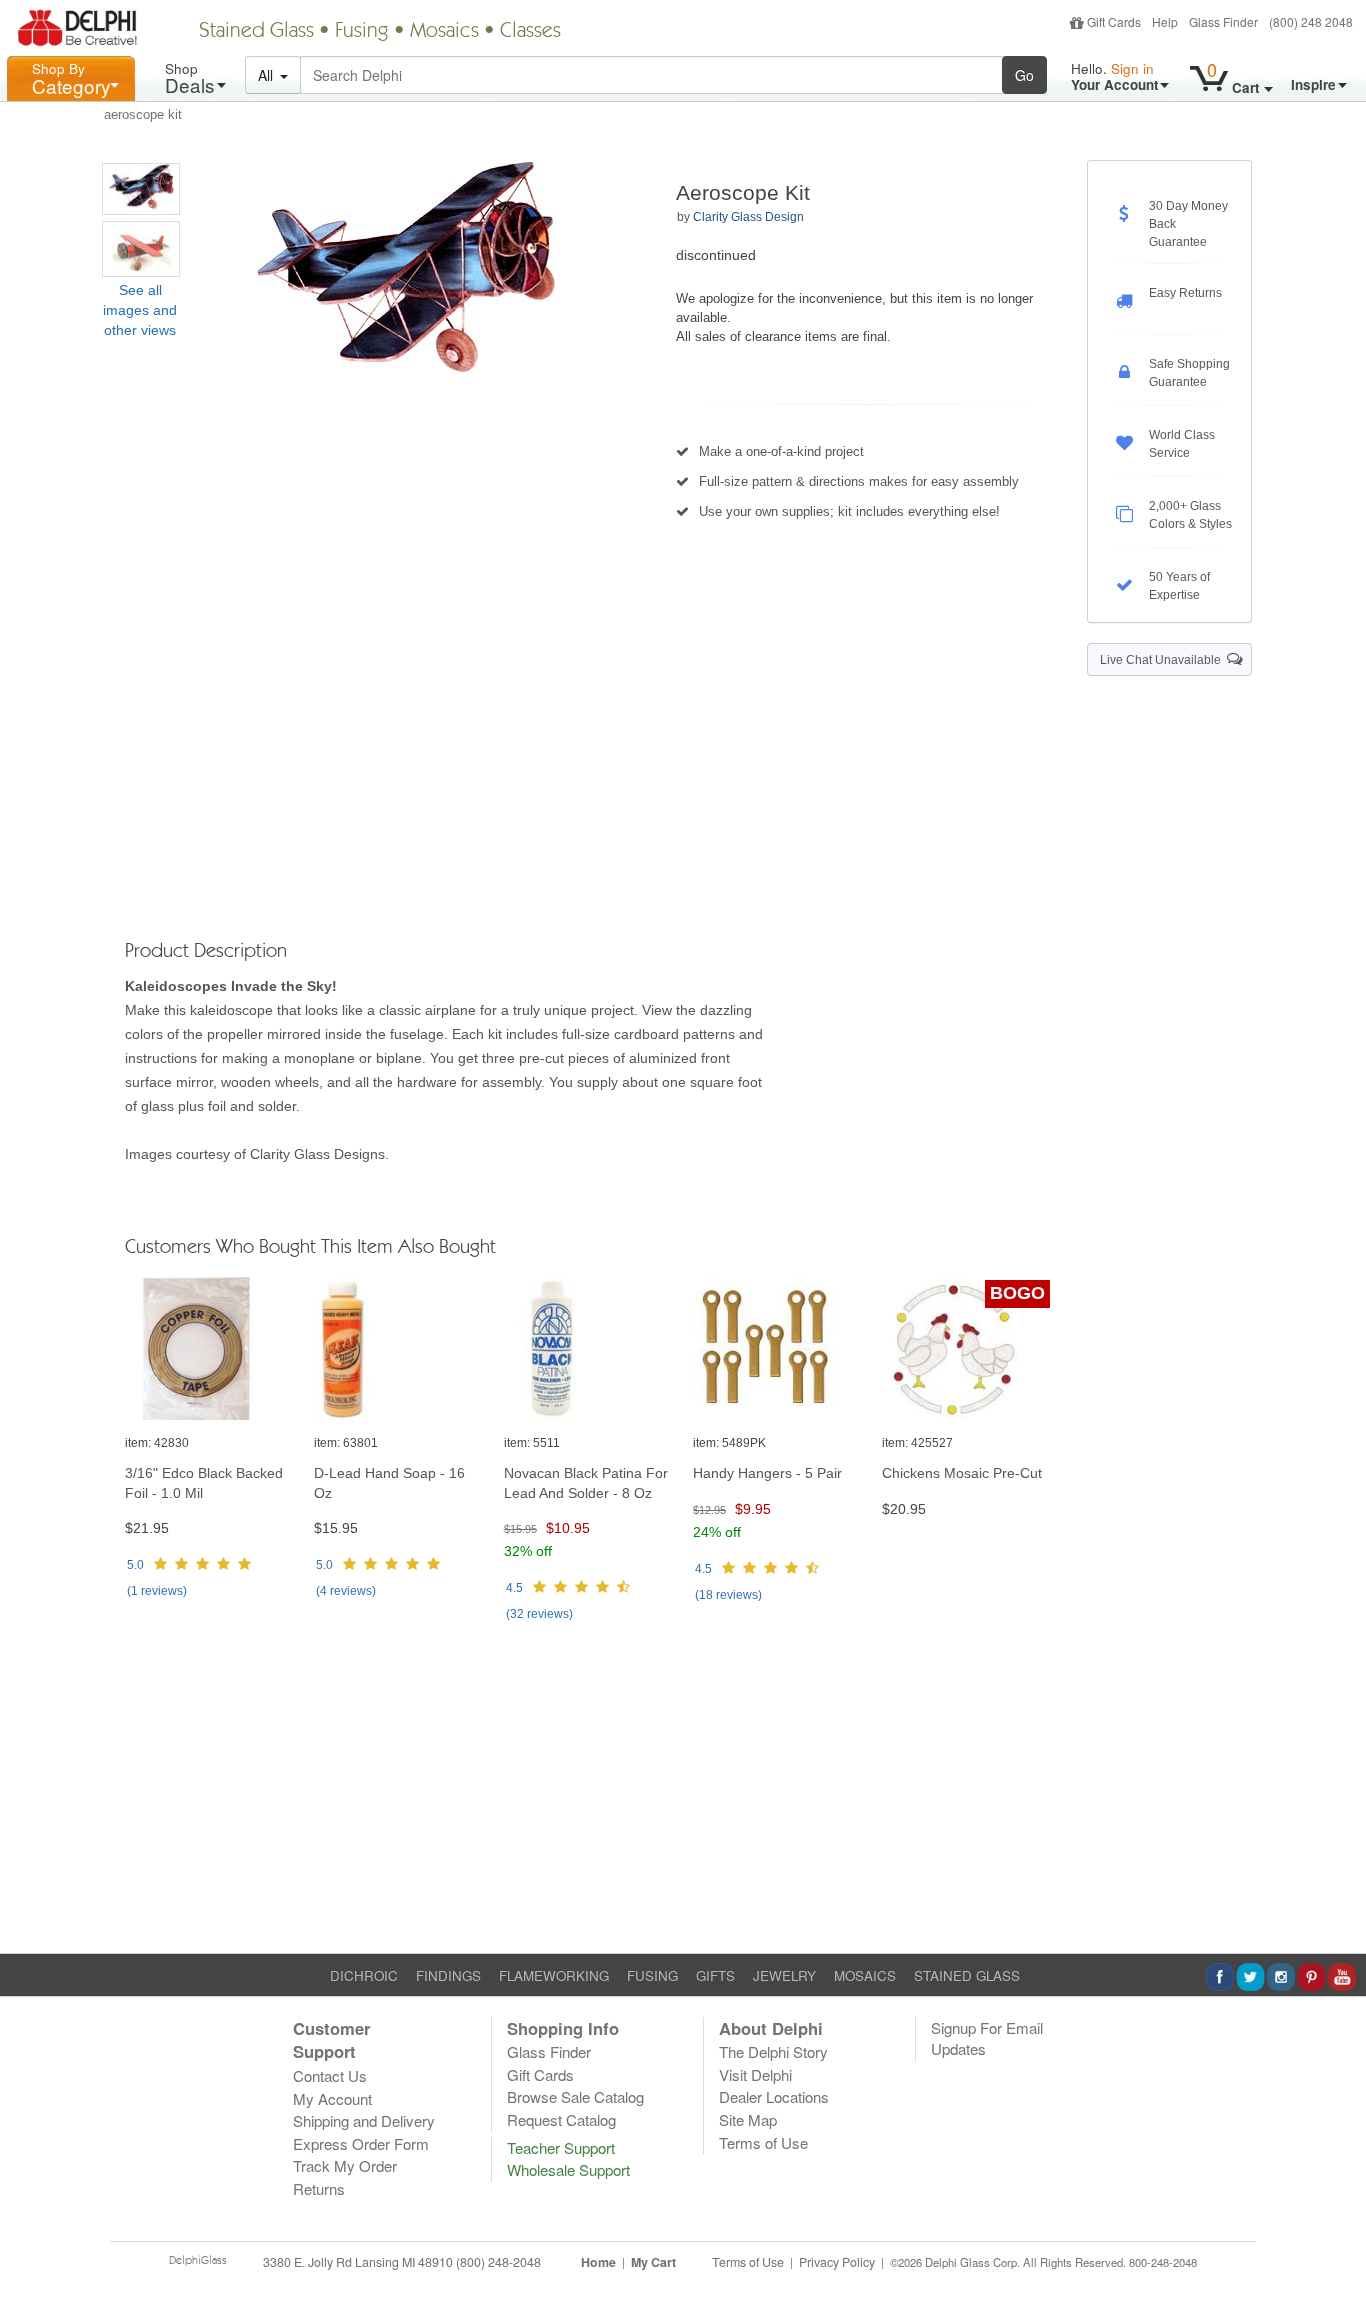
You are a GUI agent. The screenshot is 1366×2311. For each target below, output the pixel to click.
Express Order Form (361, 2143)
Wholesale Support (568, 2169)
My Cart (653, 2262)
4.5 (514, 1588)
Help (1165, 21)
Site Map (748, 2119)
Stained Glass (256, 32)
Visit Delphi (755, 2074)
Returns (319, 2188)
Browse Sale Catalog (575, 2096)
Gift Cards (1114, 21)
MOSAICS (865, 1975)
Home (598, 2262)
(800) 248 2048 (1311, 21)
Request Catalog (561, 2119)
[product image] (209, 1349)
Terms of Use (763, 2142)
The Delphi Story (773, 2051)
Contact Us (330, 2075)
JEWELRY (784, 1975)
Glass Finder (1223, 21)
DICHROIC (364, 1975)
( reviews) (157, 1591)
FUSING (652, 1975)
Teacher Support (561, 2147)
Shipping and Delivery (364, 2120)
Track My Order (345, 2165)
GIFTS (715, 1975)
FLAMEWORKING (554, 1975)
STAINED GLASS (967, 1975)
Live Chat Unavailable (1163, 660)
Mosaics (444, 32)
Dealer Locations (774, 2096)
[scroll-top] (1336, 2274)
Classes (530, 32)
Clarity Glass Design (748, 217)
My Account (332, 2098)
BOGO (1017, 1293)
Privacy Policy (837, 2262)
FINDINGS (448, 1975)
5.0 (135, 1565)
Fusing (362, 32)
